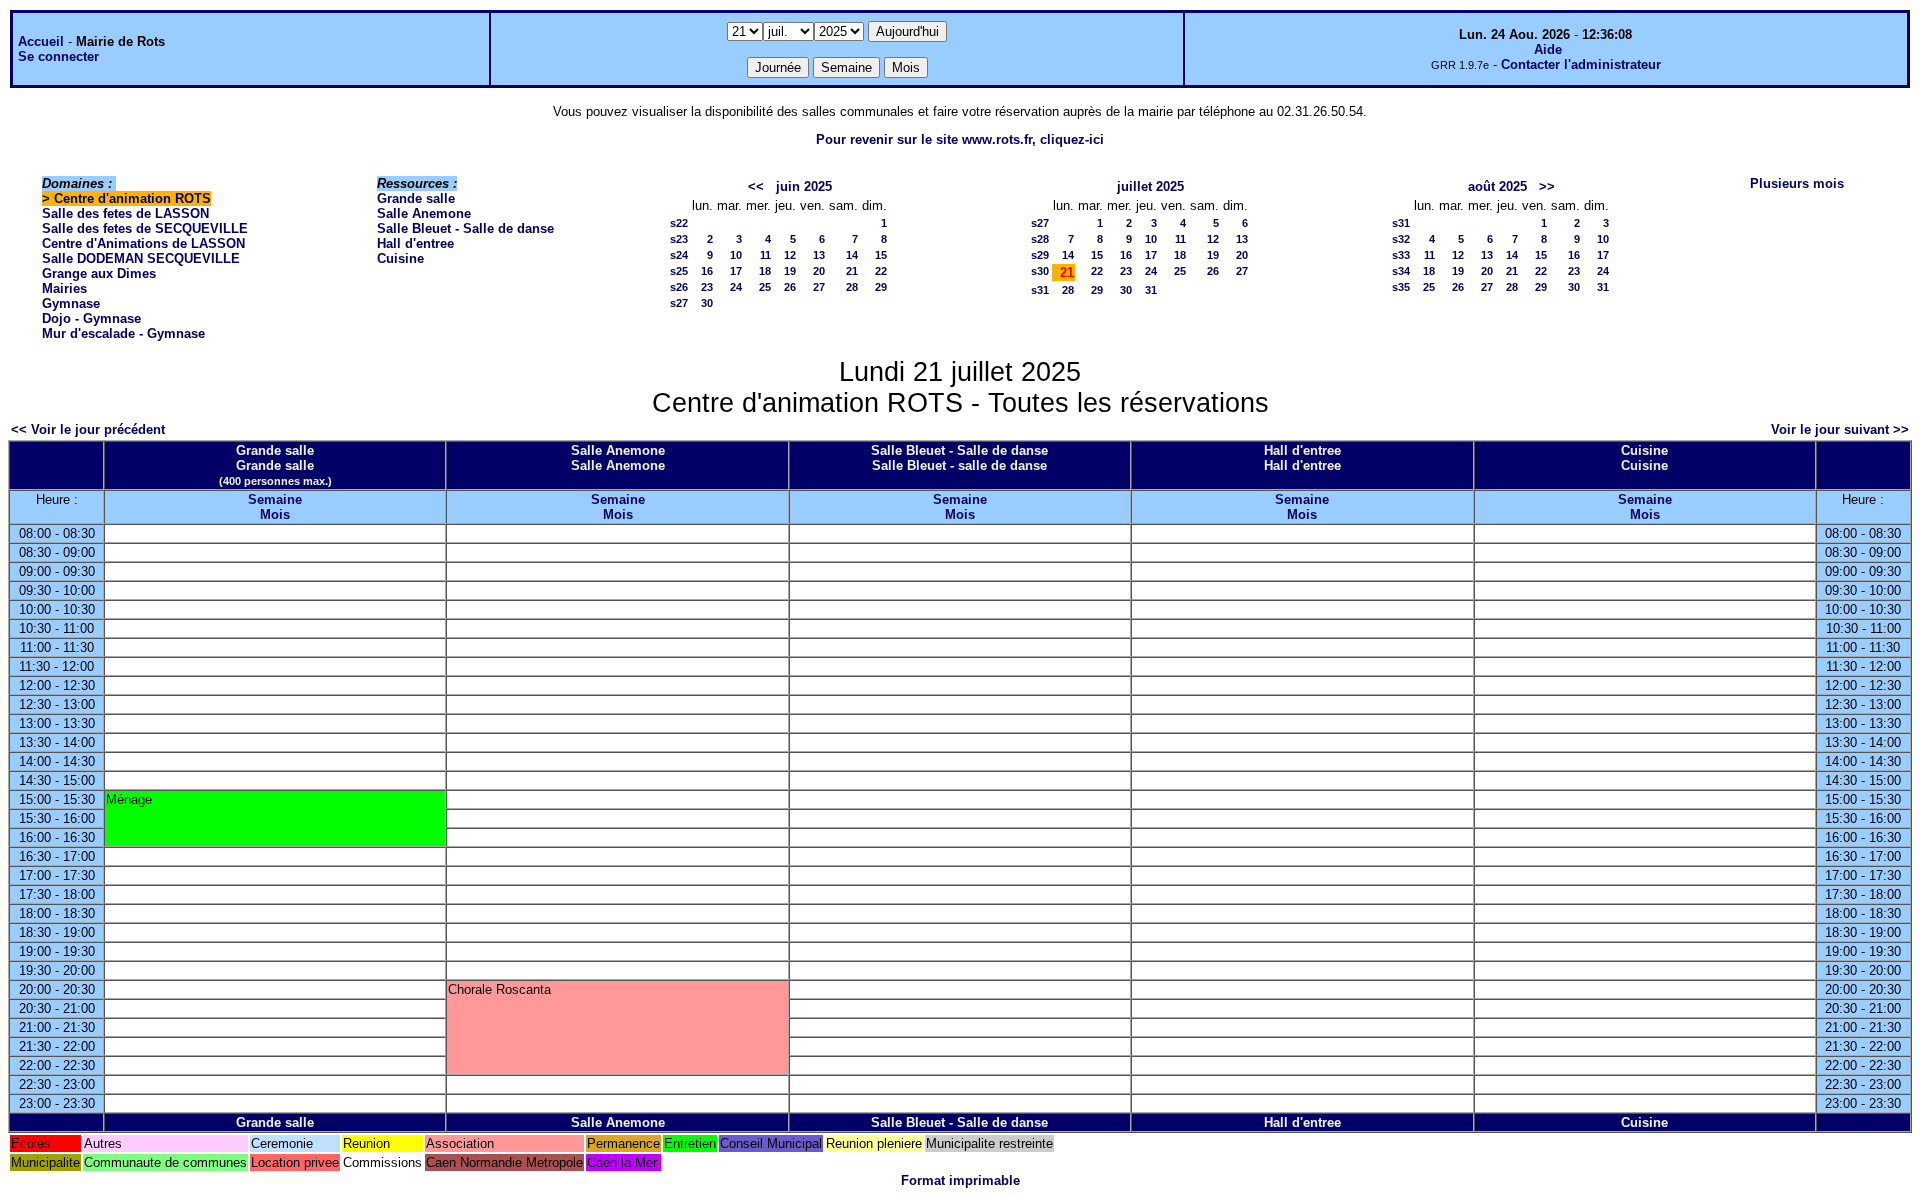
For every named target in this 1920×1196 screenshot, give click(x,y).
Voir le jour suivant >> (1840, 429)
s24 (679, 255)
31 (1151, 290)
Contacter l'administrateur (1581, 64)
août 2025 (1497, 186)
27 (819, 287)
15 (881, 255)
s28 (1040, 239)
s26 (679, 287)
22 (881, 271)
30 (707, 303)
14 (852, 255)
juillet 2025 (1150, 186)
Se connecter (58, 56)
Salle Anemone (424, 213)
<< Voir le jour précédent (88, 429)
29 (881, 287)
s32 (1401, 239)
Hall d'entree (415, 243)
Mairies (64, 288)
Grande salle (416, 198)
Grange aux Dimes (99, 273)
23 (707, 287)
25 (765, 287)
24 (736, 287)
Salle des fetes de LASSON (125, 213)
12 (790, 255)
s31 (1040, 290)
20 (819, 271)
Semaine (275, 499)
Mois (275, 514)
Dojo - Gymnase (91, 318)
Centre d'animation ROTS (132, 198)
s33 (1401, 255)
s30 (1040, 271)
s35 (1401, 287)
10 (736, 255)
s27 (679, 303)
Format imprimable (960, 1180)
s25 (679, 271)
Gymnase (71, 303)
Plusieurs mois (1797, 183)
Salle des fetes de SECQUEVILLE (145, 228)
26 (790, 287)
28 (852, 287)
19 (790, 271)
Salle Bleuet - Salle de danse (465, 228)
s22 (679, 223)
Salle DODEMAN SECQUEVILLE (141, 258)
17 (736, 271)
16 (707, 271)
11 (765, 255)
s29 (1040, 255)
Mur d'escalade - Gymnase (123, 333)
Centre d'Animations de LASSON (143, 243)
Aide (1548, 49)
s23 (679, 239)
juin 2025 (804, 186)
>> (1547, 186)
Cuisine (400, 258)
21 (852, 271)
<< (756, 186)
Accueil (41, 41)
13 (819, 255)
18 (765, 271)
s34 (1401, 271)
